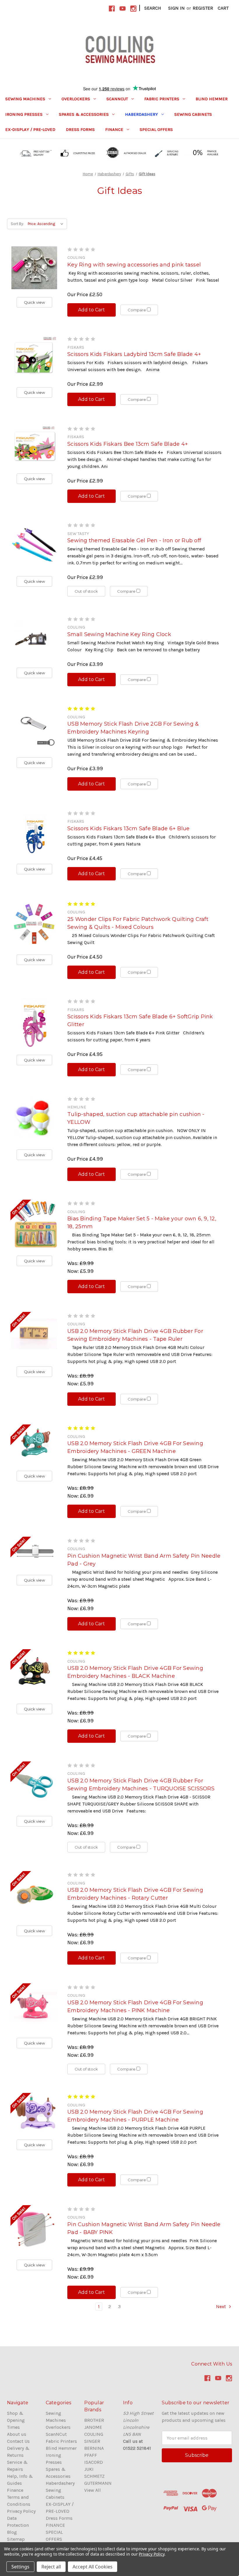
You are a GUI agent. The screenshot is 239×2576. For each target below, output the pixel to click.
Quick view (34, 302)
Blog (12, 2532)
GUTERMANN (98, 2483)
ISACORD (94, 2462)
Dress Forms (80, 129)
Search (153, 8)
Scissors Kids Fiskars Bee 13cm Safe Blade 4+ (128, 444)
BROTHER (94, 2420)
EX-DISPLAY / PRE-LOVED (30, 129)
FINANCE (114, 129)
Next (222, 2306)
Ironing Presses (24, 114)
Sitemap (16, 2539)
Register (203, 8)
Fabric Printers (162, 99)
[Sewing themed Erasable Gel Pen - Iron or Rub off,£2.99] (34, 545)
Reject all (51, 2567)
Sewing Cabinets (193, 114)
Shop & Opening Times (16, 2420)
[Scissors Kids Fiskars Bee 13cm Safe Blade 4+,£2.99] (34, 446)
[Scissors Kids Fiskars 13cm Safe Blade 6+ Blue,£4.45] (34, 833)
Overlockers (76, 99)
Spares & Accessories (84, 114)
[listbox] (47, 224)
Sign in (176, 8)
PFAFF (91, 2455)
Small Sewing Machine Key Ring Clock (119, 634)
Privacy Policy (21, 2511)
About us (17, 2434)
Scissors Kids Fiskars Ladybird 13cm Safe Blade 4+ (134, 354)
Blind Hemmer (212, 99)
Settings (20, 2567)
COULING (94, 2434)
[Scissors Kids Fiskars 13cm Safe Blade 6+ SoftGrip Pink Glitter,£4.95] (34, 1023)
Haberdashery (142, 114)
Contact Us (18, 2441)
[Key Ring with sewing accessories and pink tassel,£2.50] (34, 268)
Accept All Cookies (93, 2567)
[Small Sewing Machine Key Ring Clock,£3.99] (34, 638)
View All (93, 2490)
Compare (137, 310)
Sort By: (17, 224)
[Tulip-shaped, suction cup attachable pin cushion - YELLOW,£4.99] (34, 1119)
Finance (15, 2490)
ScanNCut (117, 99)
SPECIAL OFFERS (156, 129)
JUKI (89, 2469)
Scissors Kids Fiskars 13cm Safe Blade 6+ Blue (128, 829)
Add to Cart (92, 310)
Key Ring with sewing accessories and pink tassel (134, 265)
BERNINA (94, 2448)
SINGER (92, 2441)
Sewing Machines (25, 99)
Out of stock (86, 591)
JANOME (93, 2427)
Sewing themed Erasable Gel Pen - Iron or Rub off (134, 541)
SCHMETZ (94, 2476)
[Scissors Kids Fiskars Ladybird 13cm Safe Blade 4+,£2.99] (34, 358)
